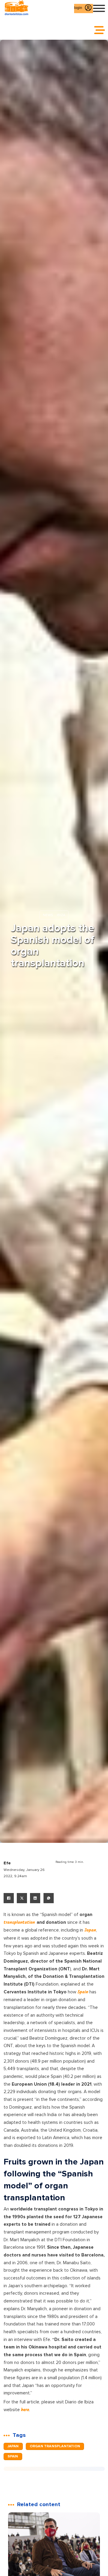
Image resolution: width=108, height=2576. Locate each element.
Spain (83, 1992)
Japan (90, 1930)
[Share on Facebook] (9, 1898)
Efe (7, 1863)
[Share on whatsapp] (49, 1898)
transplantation (20, 1923)
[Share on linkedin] (35, 1898)
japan (13, 2446)
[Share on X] (22, 1898)
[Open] (99, 8)
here (25, 2410)
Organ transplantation (55, 2446)
